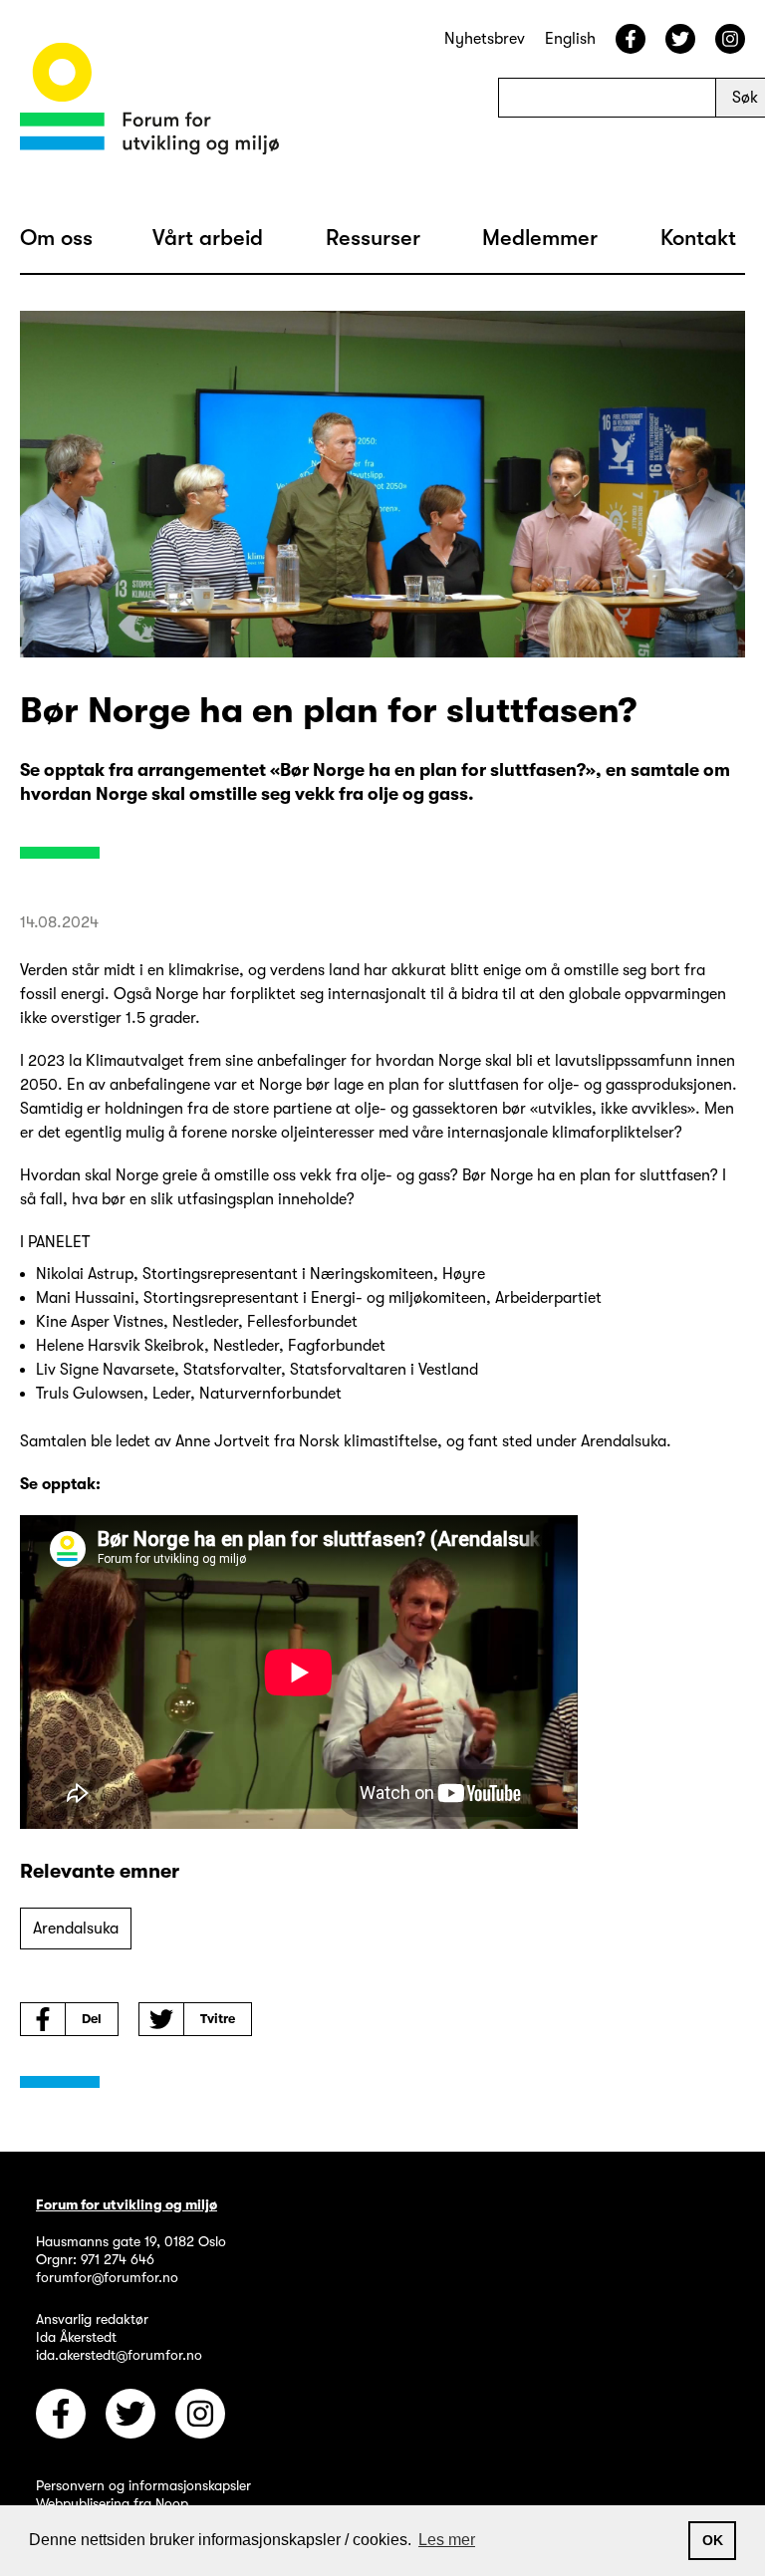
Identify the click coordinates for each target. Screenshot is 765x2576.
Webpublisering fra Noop (112, 2503)
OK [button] (713, 2540)
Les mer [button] (447, 2540)
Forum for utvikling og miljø (127, 2204)
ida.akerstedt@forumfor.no (119, 2355)
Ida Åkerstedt (76, 2337)
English (570, 39)
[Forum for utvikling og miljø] (149, 102)
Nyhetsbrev (485, 39)
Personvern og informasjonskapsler (143, 2485)
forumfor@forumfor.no (107, 2277)
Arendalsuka (76, 1929)
